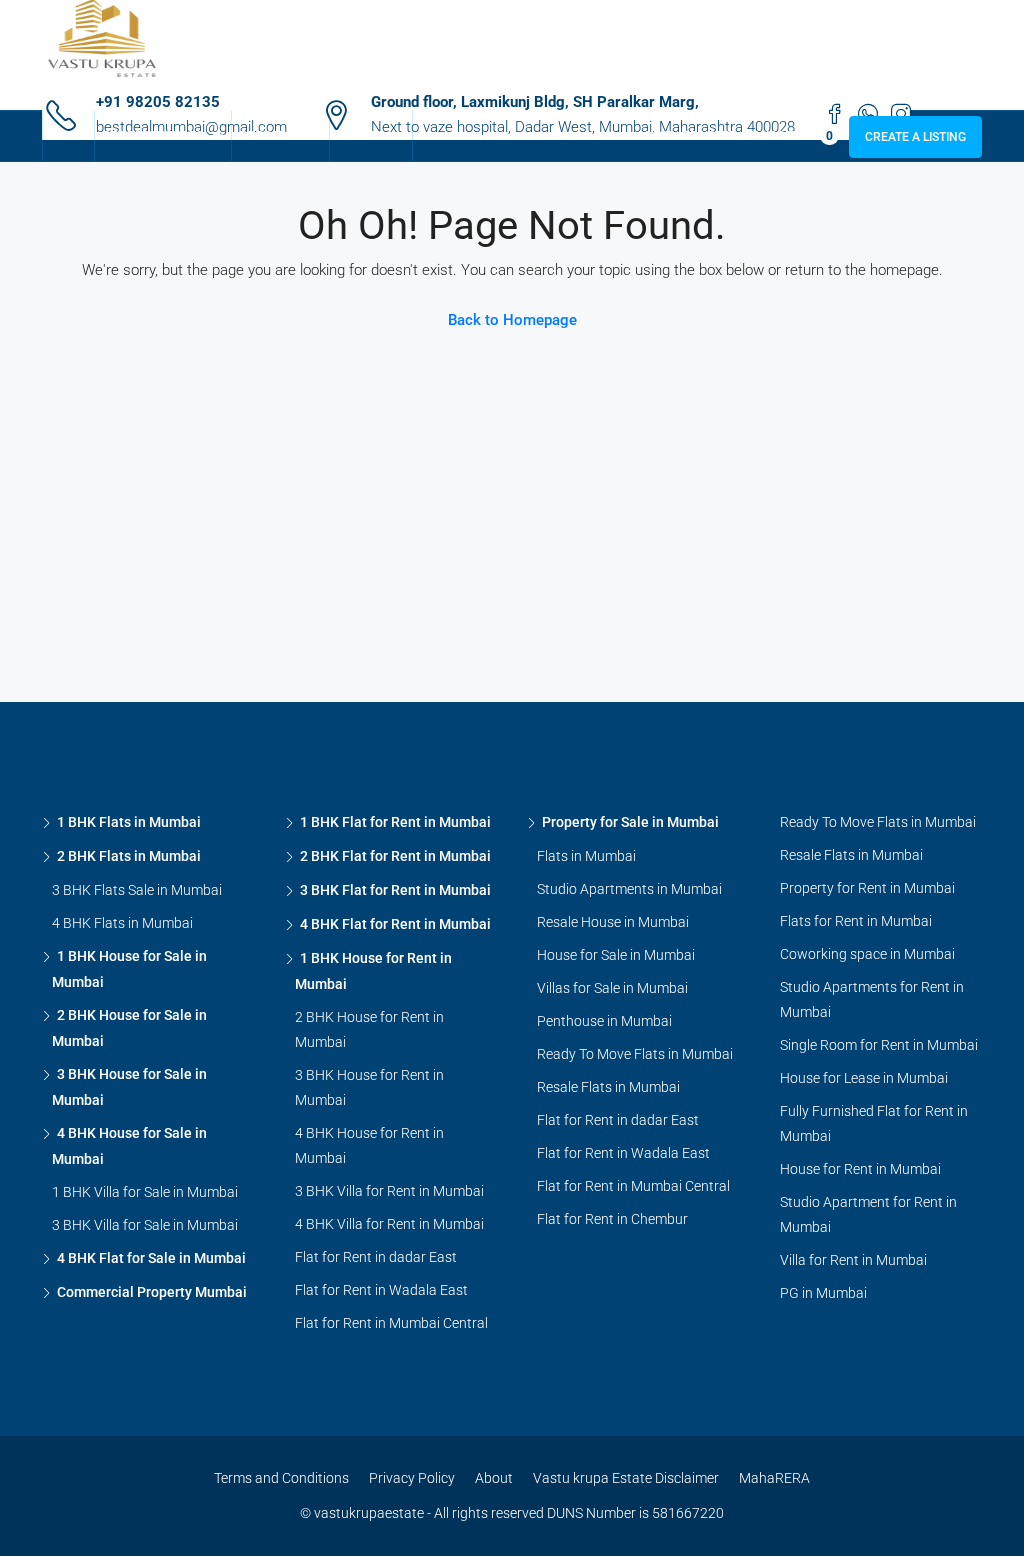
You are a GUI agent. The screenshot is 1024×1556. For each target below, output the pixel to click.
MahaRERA (774, 1478)
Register (709, 136)
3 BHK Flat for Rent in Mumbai (395, 890)
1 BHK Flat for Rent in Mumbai (395, 822)
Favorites (790, 136)
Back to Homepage (512, 320)
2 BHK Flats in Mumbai (129, 856)
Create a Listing (915, 137)
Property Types (153, 136)
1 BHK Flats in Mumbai (129, 822)
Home (68, 136)
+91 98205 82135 (158, 102)
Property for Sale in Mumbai (630, 822)
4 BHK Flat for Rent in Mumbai (395, 924)
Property (270, 136)
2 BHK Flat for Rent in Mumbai (395, 856)
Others (361, 136)
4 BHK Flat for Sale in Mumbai (151, 1258)
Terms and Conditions (281, 1478)
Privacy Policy (412, 1478)
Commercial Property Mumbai (152, 1292)
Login (655, 136)
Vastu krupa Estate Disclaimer (626, 1478)
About (494, 1478)
